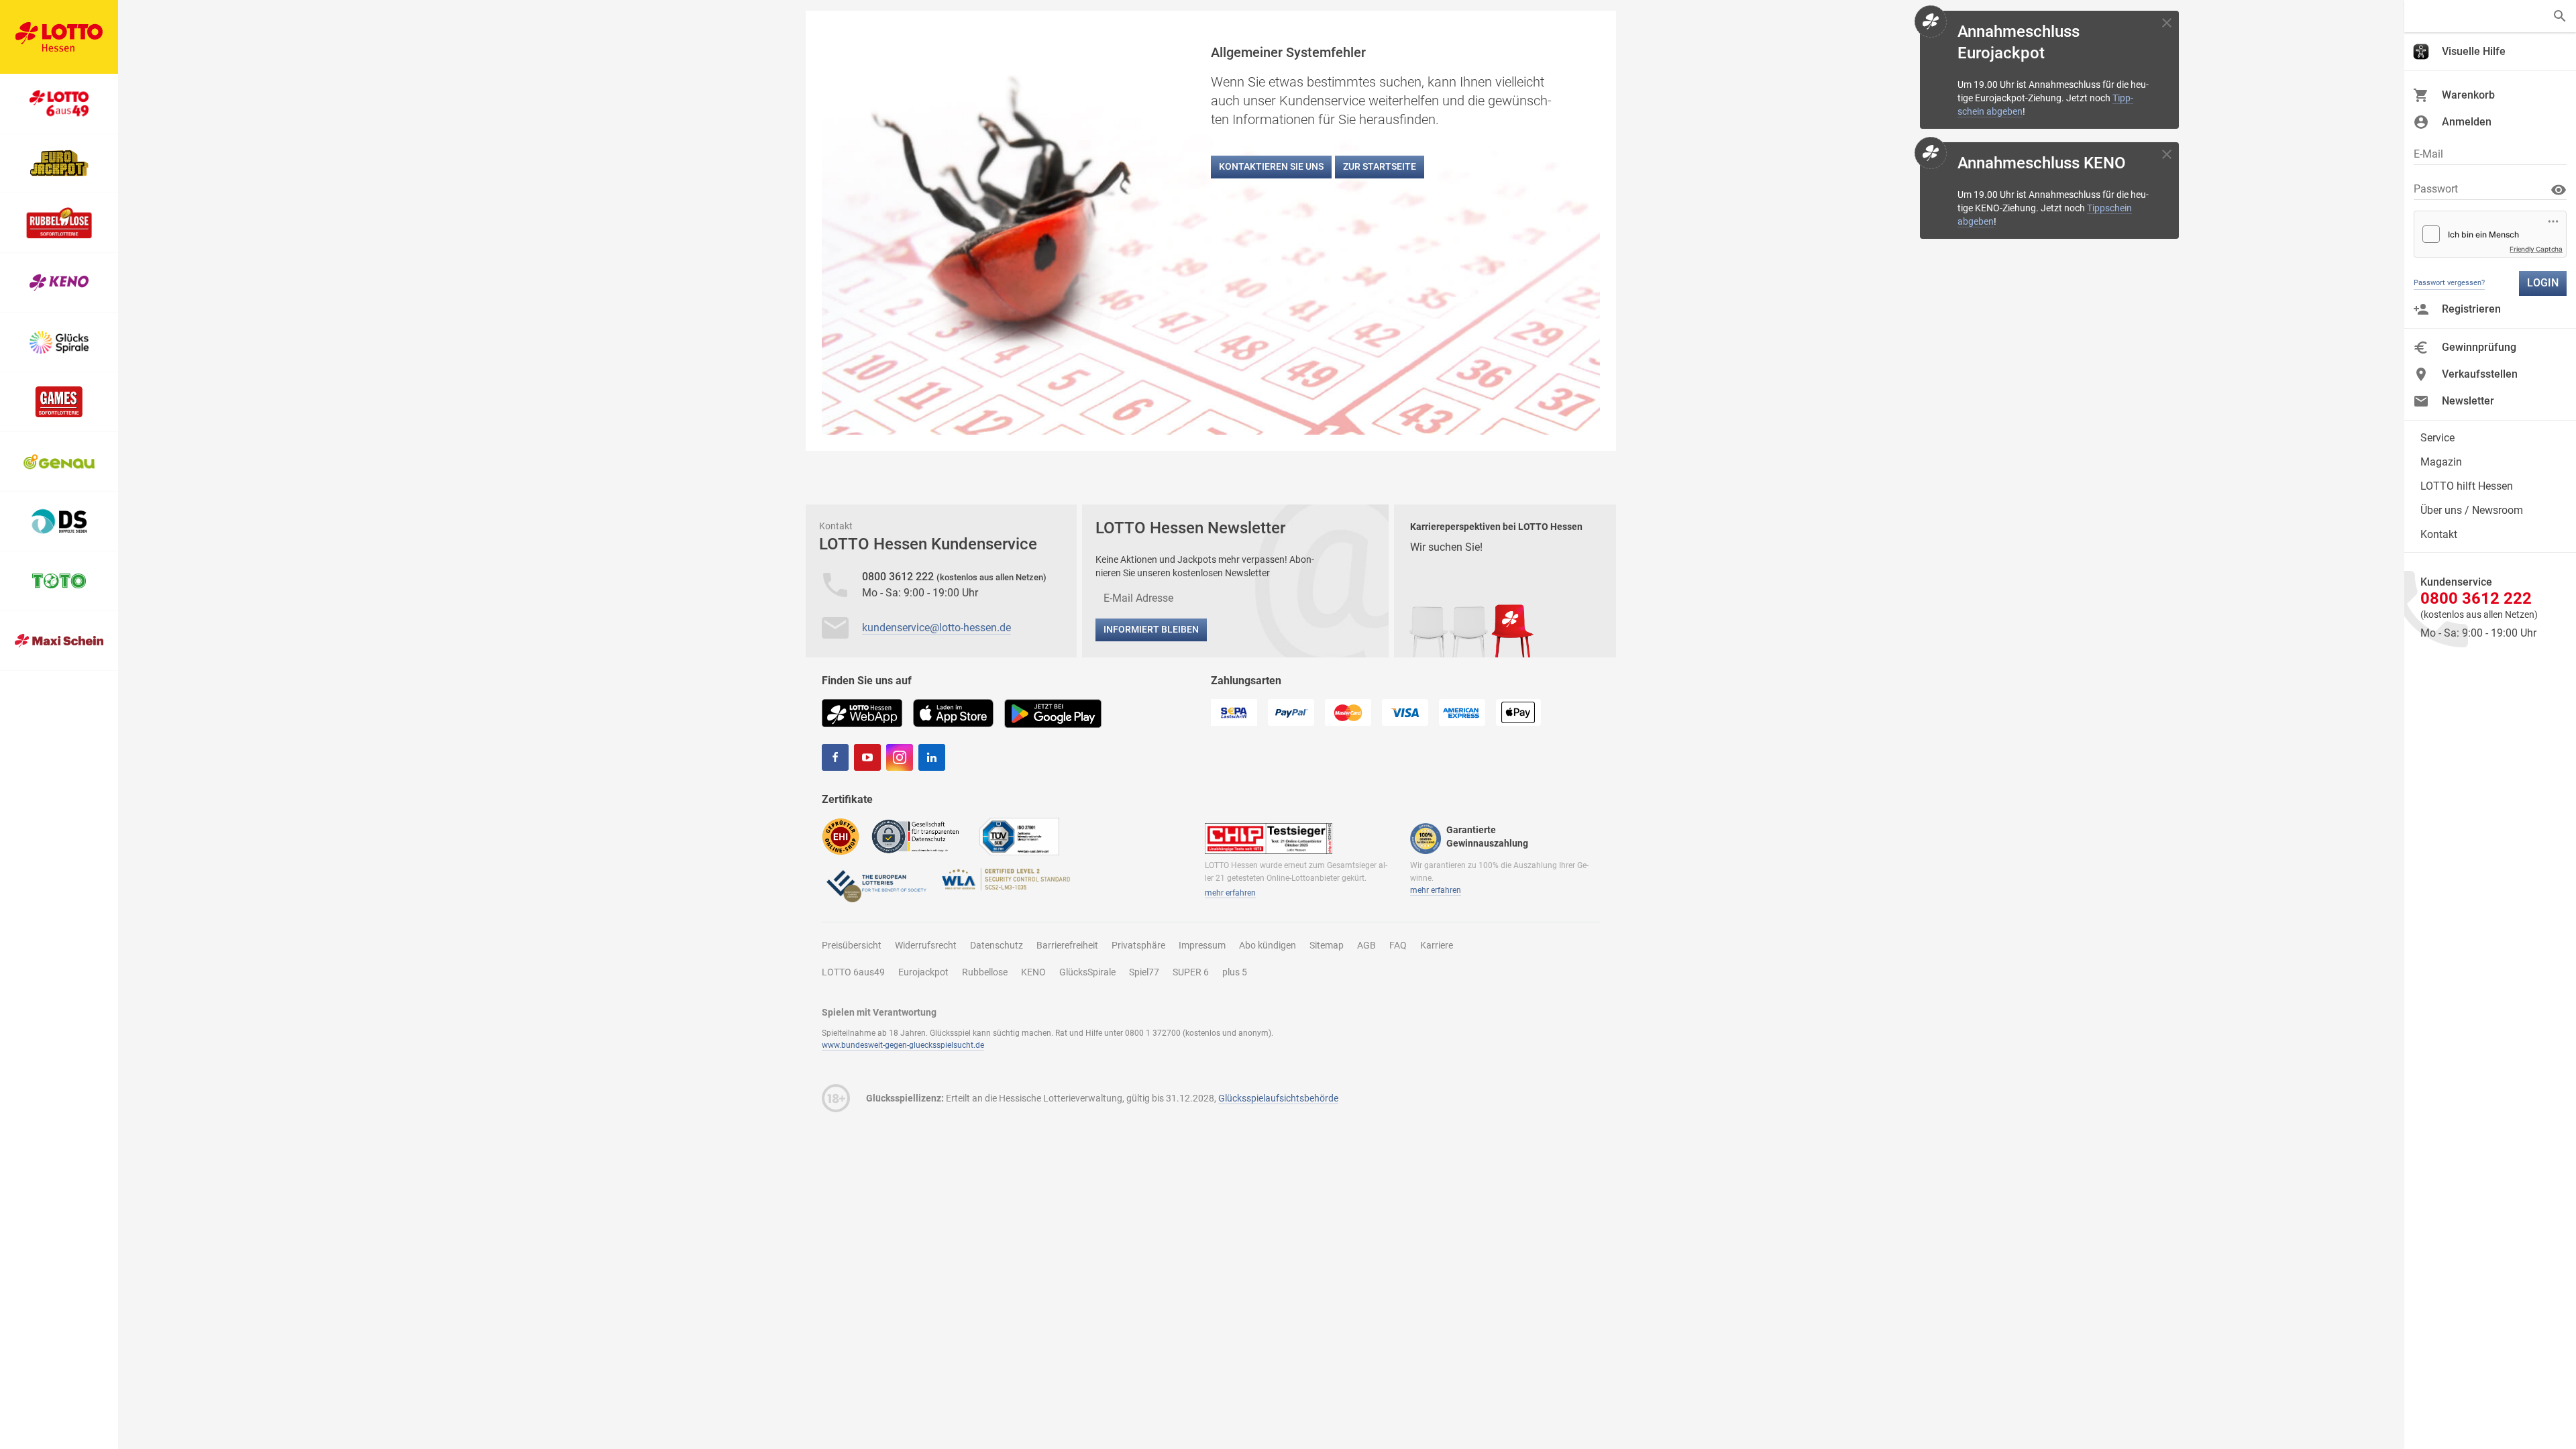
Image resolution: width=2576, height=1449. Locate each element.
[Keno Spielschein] (59, 283)
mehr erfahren (1230, 893)
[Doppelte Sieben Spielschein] (59, 522)
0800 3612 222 (899, 577)
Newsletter (2468, 401)
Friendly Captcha (2536, 249)
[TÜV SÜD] (1019, 836)
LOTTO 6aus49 (853, 972)
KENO (1033, 972)
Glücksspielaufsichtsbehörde (1278, 1098)
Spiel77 (1144, 972)
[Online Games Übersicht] (59, 402)
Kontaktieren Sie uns (1271, 166)
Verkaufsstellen (2480, 374)
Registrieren (2471, 309)
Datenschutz (997, 945)
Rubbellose (985, 972)
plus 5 (1235, 972)
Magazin (2441, 462)
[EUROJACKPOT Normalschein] (59, 163)
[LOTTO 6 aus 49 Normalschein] (59, 104)
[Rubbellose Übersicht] (59, 223)
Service (2437, 438)
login (2543, 283)
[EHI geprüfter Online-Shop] (841, 836)
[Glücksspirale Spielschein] (59, 342)
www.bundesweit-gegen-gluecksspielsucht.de (903, 1045)
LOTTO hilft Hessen (2467, 486)
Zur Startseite (1380, 166)
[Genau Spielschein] (59, 462)
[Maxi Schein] (59, 641)
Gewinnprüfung (2479, 347)
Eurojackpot (923, 972)
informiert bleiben (1151, 629)
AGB (1366, 945)
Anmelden (2467, 122)
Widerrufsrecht (926, 945)
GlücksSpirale (1087, 972)
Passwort (2436, 189)
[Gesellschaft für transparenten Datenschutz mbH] (919, 836)
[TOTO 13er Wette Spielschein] (59, 581)
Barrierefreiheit (1067, 945)
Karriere (1437, 945)
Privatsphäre (1138, 945)
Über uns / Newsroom (2472, 510)
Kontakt (2439, 534)
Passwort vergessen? (2449, 283)
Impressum (1202, 945)
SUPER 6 (1191, 972)
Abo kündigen (1268, 945)
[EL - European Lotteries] (875, 885)
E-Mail (2428, 154)
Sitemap (1327, 945)
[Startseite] (59, 37)
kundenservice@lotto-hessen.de (936, 628)
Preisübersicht (852, 945)
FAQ (1398, 945)
